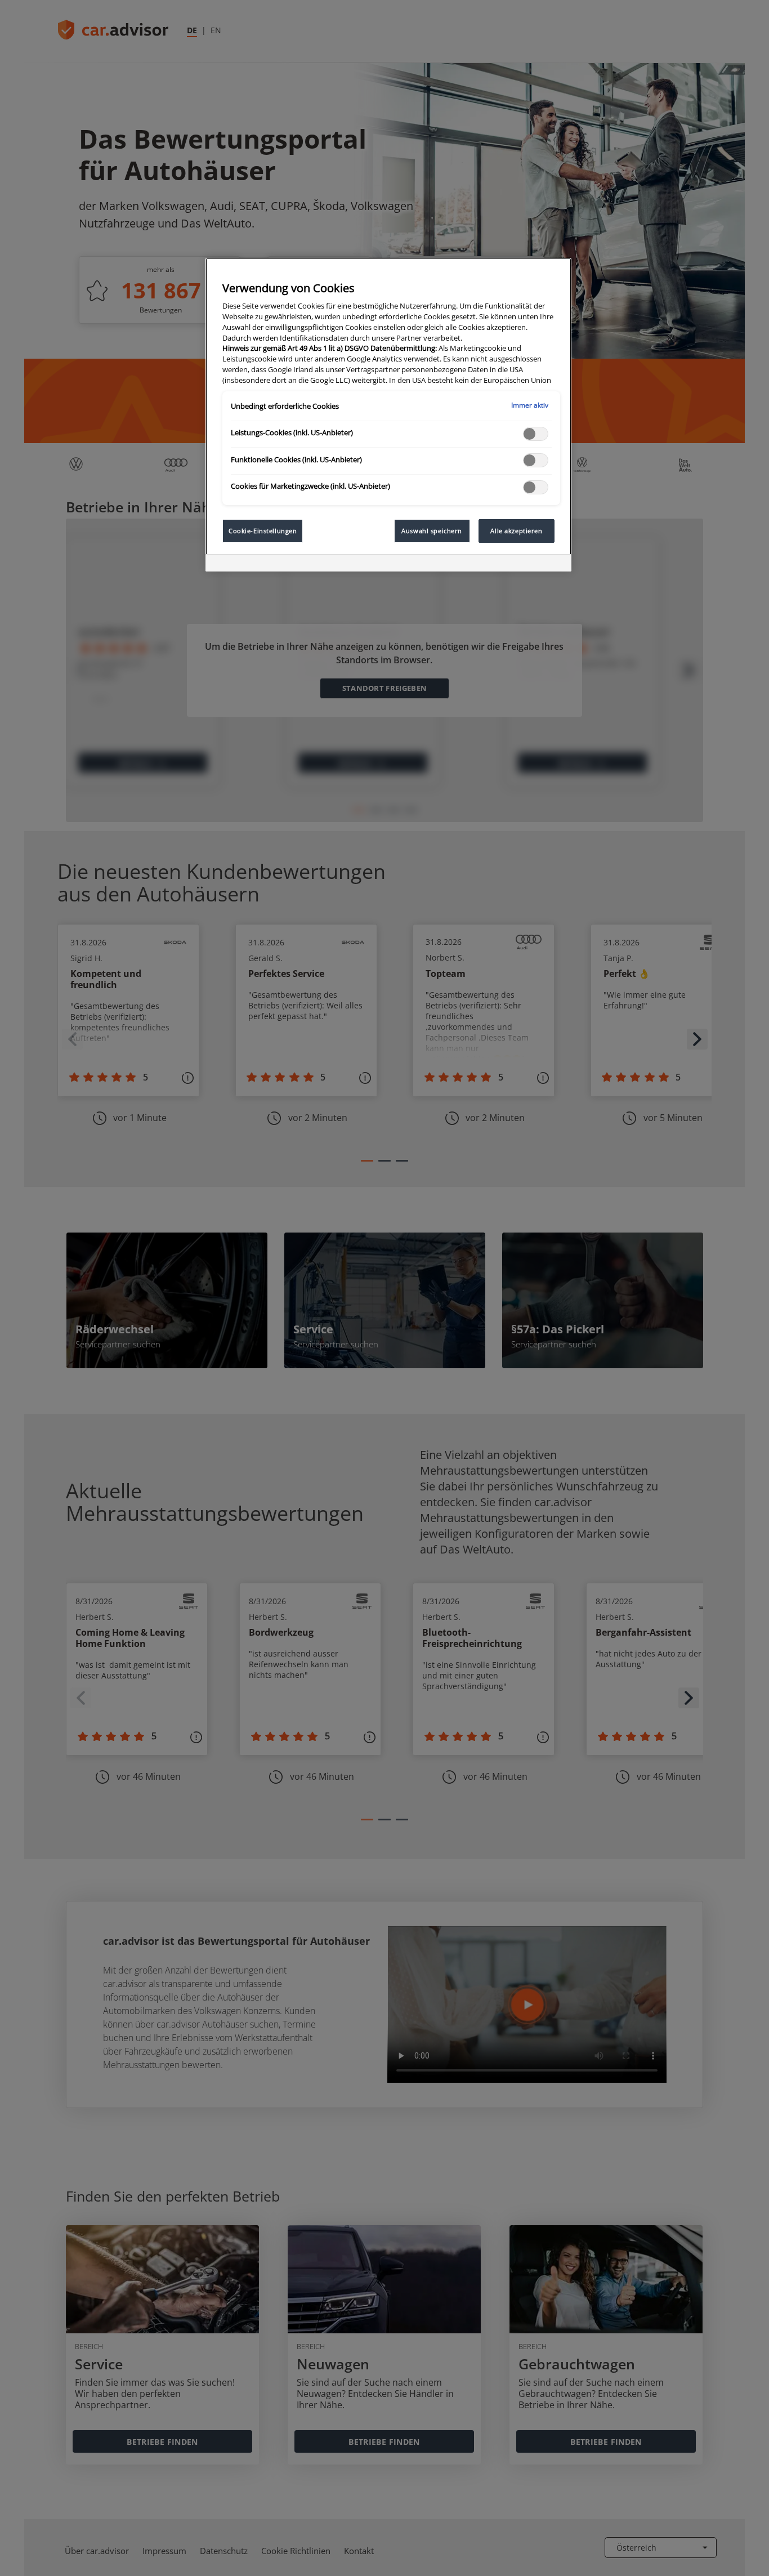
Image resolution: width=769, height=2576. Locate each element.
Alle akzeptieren (516, 531)
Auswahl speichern (432, 531)
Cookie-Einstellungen (263, 531)
